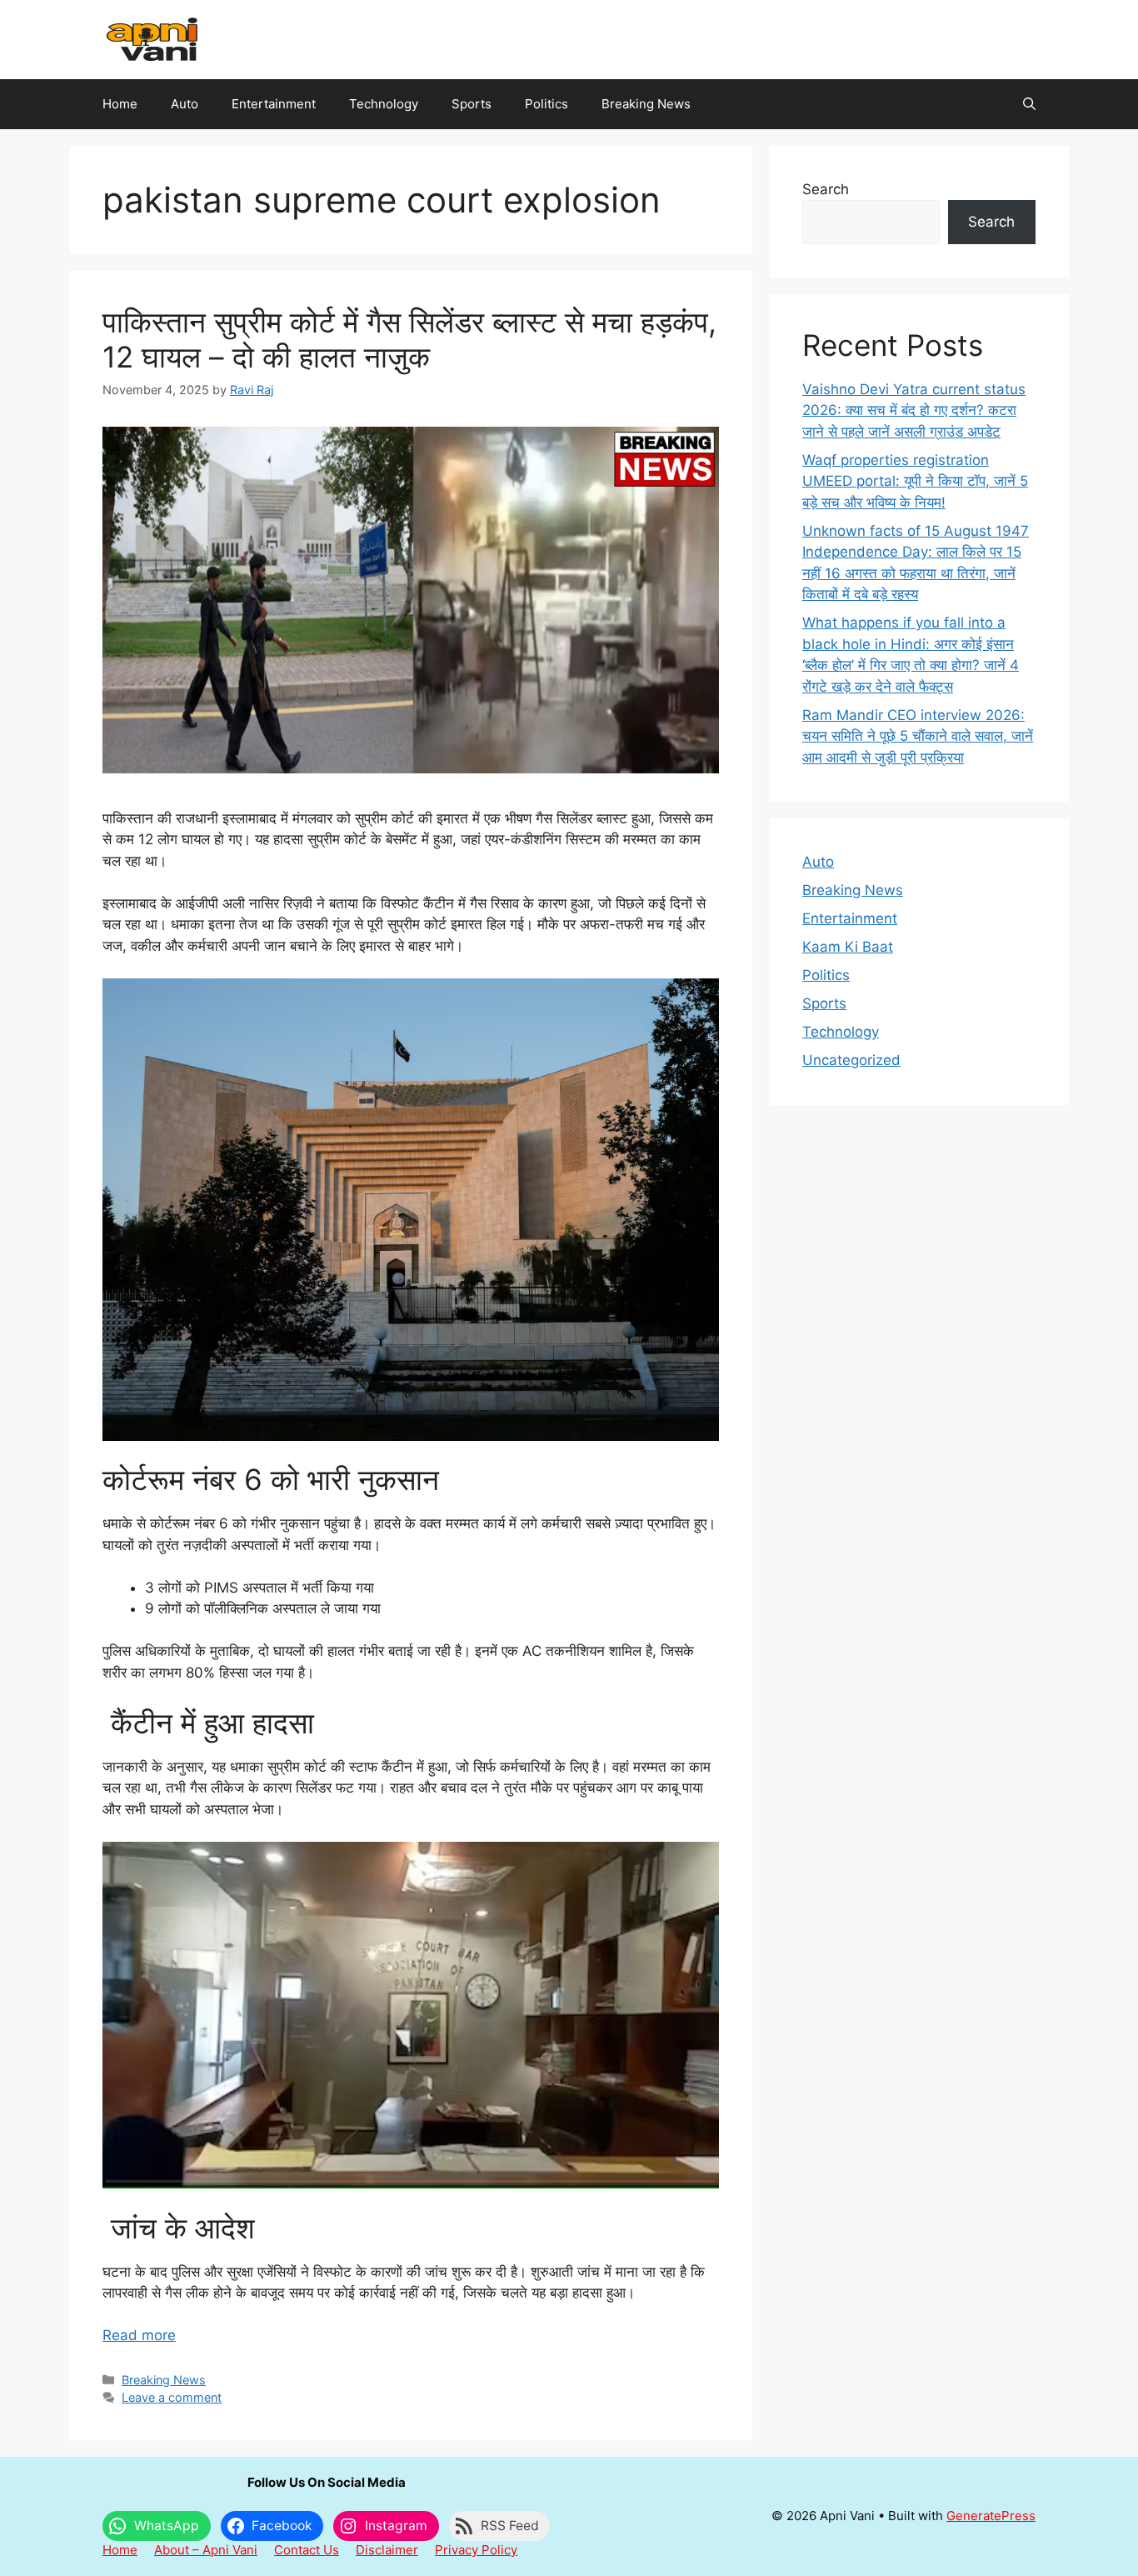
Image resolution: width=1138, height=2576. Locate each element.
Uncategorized (851, 1060)
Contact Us (307, 2550)
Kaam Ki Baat (848, 947)
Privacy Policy (476, 2550)
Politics (547, 104)
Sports (472, 104)
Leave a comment (172, 2397)
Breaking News (646, 104)
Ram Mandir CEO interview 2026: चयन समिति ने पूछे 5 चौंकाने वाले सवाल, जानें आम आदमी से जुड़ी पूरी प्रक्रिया (918, 736)
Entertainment (274, 104)
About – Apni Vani (206, 2550)
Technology (384, 104)
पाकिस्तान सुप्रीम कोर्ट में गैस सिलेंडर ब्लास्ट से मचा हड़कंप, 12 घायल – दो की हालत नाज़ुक (409, 339)
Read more (139, 2335)
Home (120, 104)
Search (826, 189)
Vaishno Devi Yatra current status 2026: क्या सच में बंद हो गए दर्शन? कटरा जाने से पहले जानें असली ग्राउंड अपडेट (914, 410)
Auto (185, 104)
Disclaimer (387, 2550)
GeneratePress (991, 2516)
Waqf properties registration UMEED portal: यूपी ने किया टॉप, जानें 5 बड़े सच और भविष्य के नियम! (915, 481)
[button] (1029, 104)
